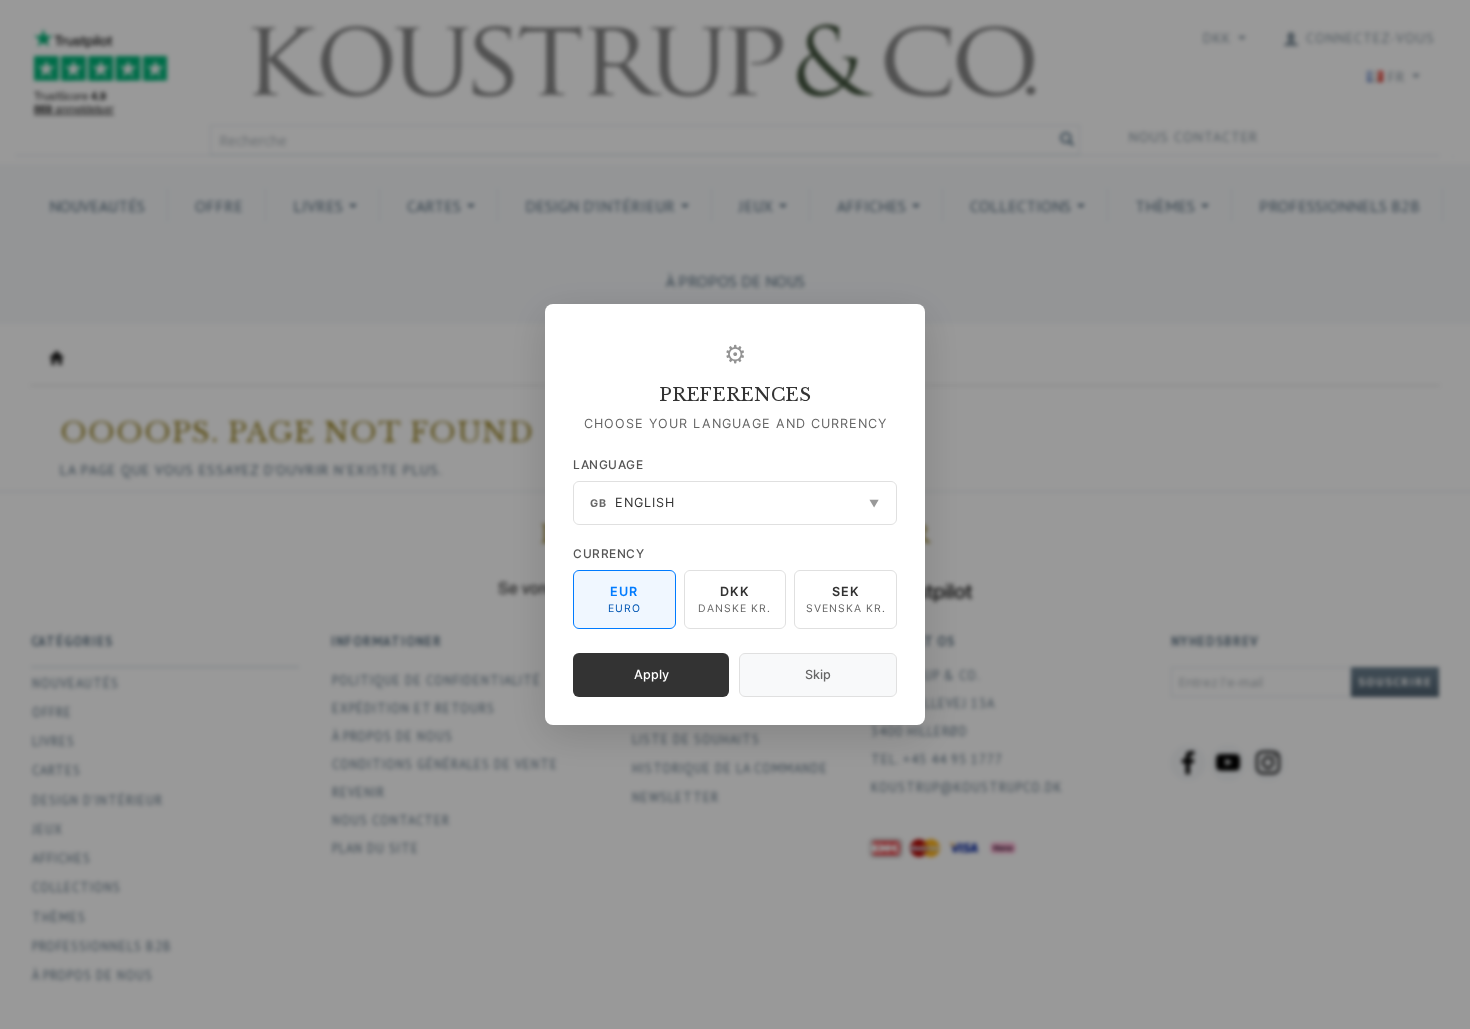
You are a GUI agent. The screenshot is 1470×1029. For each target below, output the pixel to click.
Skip (818, 674)
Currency (608, 553)
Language (608, 464)
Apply (651, 674)
